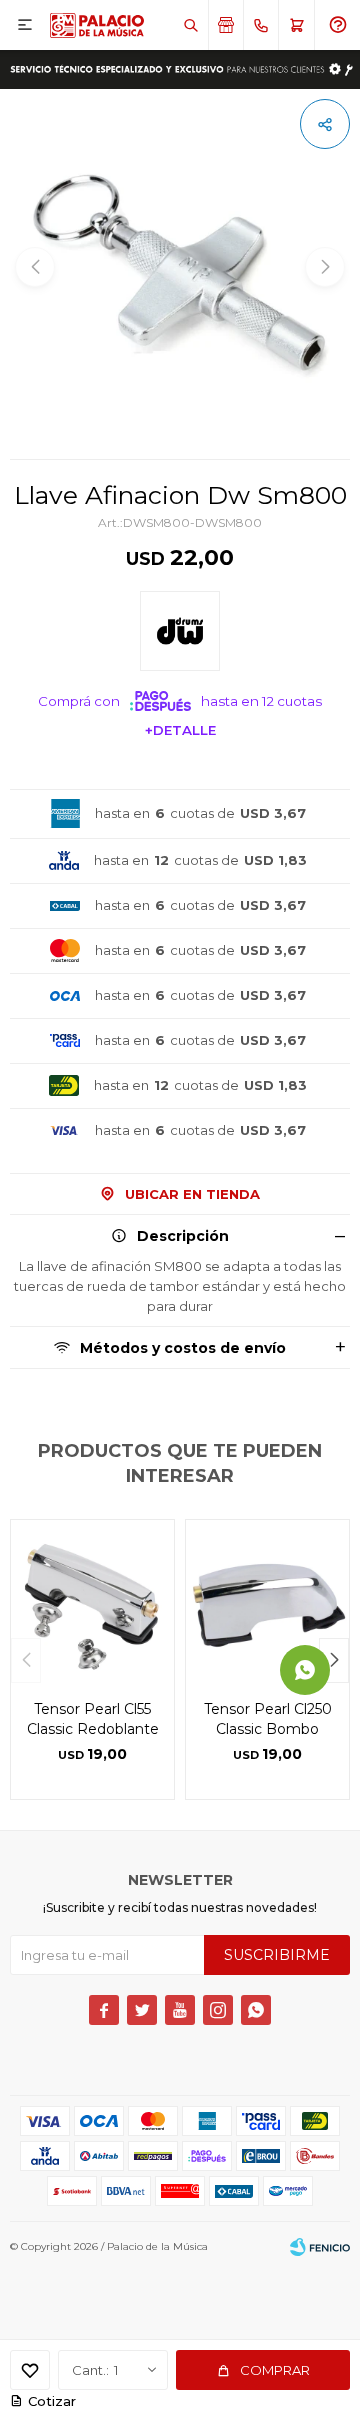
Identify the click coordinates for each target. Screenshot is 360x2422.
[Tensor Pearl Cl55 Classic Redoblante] (92, 1601)
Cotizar (52, 2401)
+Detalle (180, 730)
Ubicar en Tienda (192, 1194)
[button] (190, 25)
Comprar (275, 2370)
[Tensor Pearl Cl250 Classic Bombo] (267, 1601)
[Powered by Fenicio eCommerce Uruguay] (320, 2247)
